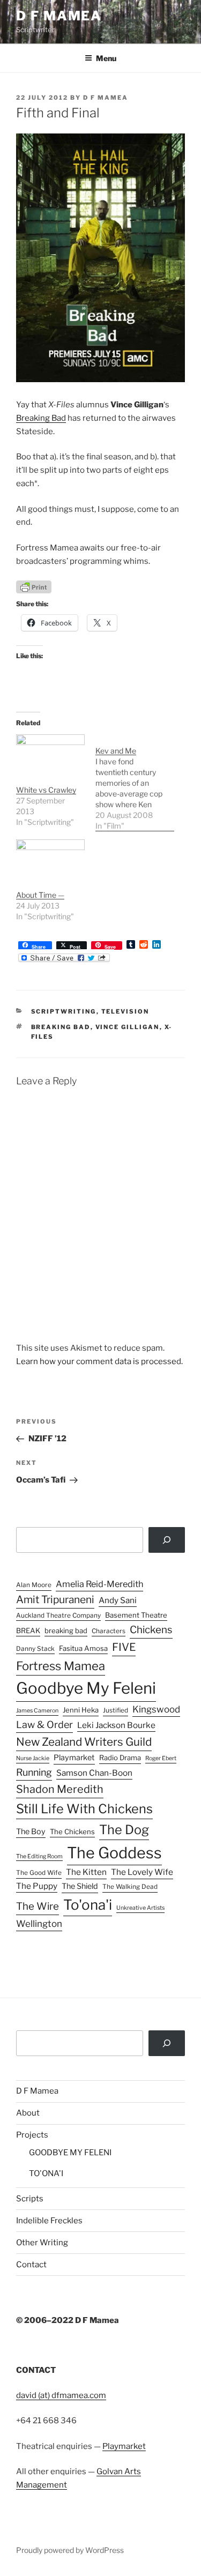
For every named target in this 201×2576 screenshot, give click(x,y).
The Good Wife (39, 1873)
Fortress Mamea (61, 1666)
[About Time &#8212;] (50, 859)
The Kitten (86, 1872)
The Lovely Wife (142, 1872)
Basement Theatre (136, 1615)
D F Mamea (37, 2091)
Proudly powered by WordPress (70, 2550)
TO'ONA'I (46, 2173)
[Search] (167, 1540)
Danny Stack (35, 1649)
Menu (106, 58)
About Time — (40, 895)
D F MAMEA (59, 16)
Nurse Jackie (33, 1758)
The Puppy (37, 1886)
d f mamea (106, 98)
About (28, 2113)
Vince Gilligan (128, 1027)
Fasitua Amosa (83, 1648)
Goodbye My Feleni (86, 1688)
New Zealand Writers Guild (84, 1742)
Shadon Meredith (60, 1789)
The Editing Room (39, 1856)
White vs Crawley (46, 790)
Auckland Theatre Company (58, 1615)
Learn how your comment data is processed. (99, 1361)
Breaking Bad (41, 418)
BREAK (28, 1631)
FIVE (124, 1647)
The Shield (80, 1886)
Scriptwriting (64, 1011)
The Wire (38, 1906)
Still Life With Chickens (84, 1809)
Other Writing (42, 2243)
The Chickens (72, 1832)
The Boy (31, 1832)
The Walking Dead (130, 1887)
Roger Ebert (161, 1758)
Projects (32, 2135)
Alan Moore (34, 1585)
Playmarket (74, 1758)
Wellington (39, 1924)
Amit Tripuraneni (55, 1600)
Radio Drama (120, 1758)
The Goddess (114, 1853)
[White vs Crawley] (50, 754)
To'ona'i (88, 1905)
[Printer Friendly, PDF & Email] (34, 586)
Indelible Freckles (49, 2221)
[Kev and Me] (135, 783)
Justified (116, 1710)
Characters (109, 1631)
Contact (31, 2265)
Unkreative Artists (140, 1908)
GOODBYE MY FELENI (70, 2153)
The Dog (124, 1830)
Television (125, 1011)
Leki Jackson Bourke (116, 1725)
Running (34, 1772)
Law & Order (44, 1725)
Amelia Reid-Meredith (99, 1584)
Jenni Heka (81, 1710)
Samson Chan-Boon (94, 1773)
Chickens (151, 1630)
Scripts (30, 2199)
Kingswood (156, 1709)
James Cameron (37, 1711)
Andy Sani (118, 1600)
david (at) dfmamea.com (61, 2395)
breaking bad (61, 1027)
